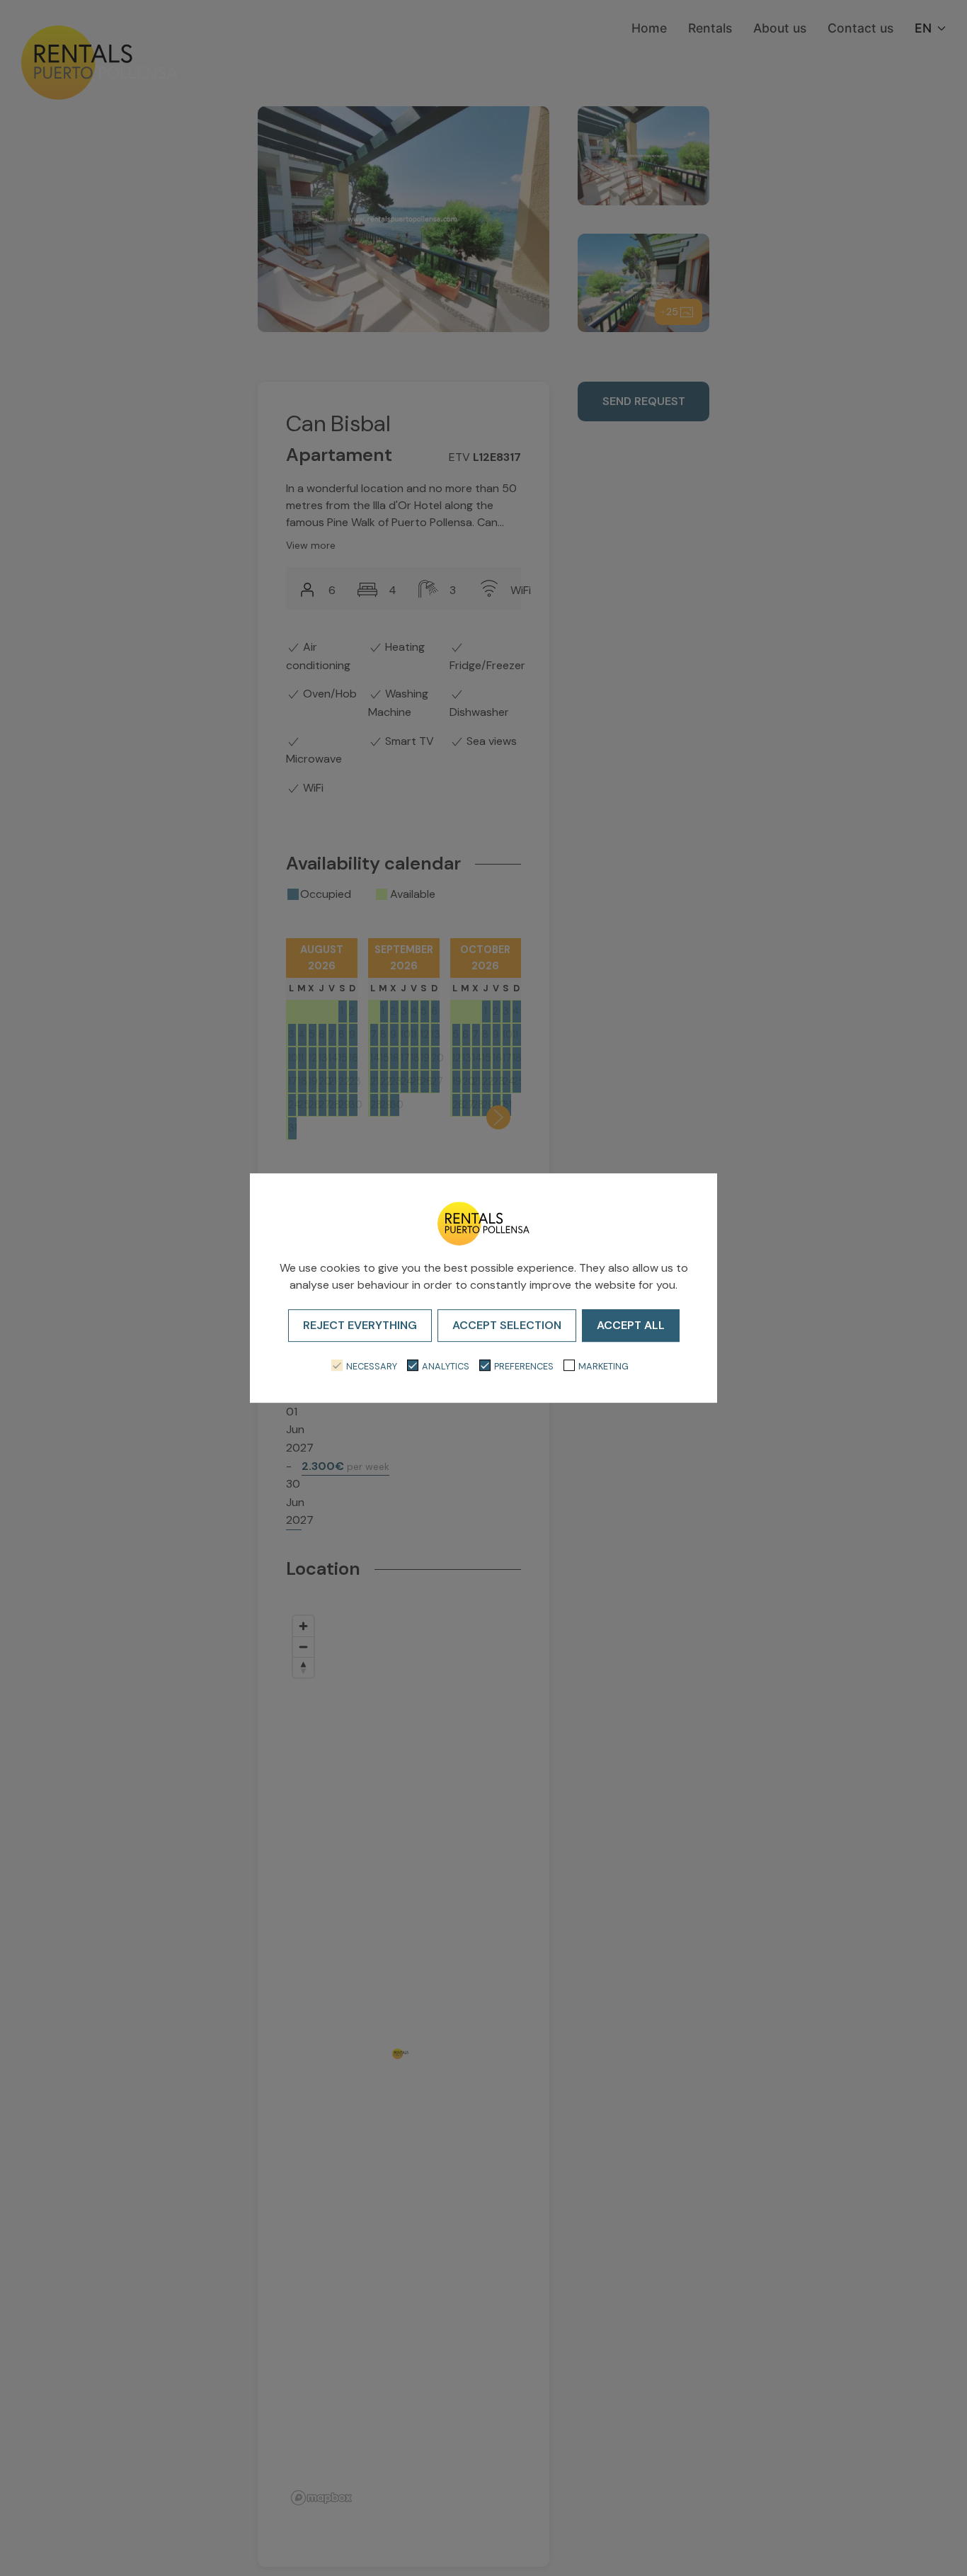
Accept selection (507, 1325)
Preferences (524, 1366)
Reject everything (360, 1325)
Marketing (603, 1366)
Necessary (372, 1366)
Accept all (631, 1325)
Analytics (446, 1366)
